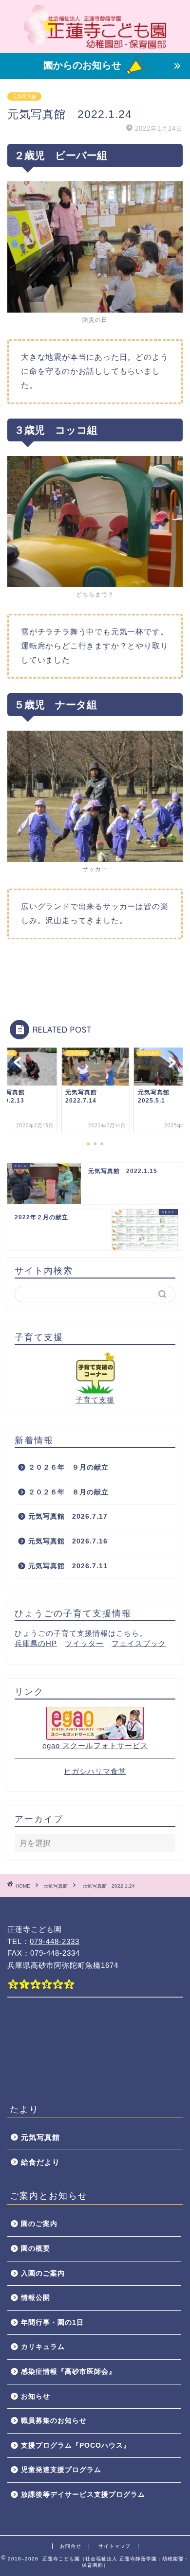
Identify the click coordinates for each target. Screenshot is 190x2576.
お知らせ (36, 2396)
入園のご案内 (43, 2273)
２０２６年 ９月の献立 (68, 1467)
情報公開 (36, 2298)
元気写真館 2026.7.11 (68, 1566)
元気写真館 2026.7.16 (72, 1541)
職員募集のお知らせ (54, 2421)
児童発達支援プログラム (61, 2470)
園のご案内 (39, 2224)
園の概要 (36, 2249)
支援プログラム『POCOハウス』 (76, 2445)
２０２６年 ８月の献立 (68, 1492)
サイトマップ (114, 2546)
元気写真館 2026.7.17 (68, 1516)
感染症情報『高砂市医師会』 (68, 2372)
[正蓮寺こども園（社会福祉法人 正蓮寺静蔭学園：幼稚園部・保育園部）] (95, 45)
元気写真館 (24, 96)
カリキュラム (43, 2347)
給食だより (40, 2162)
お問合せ (71, 2546)
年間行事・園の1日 (52, 2322)
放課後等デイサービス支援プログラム (83, 2495)
